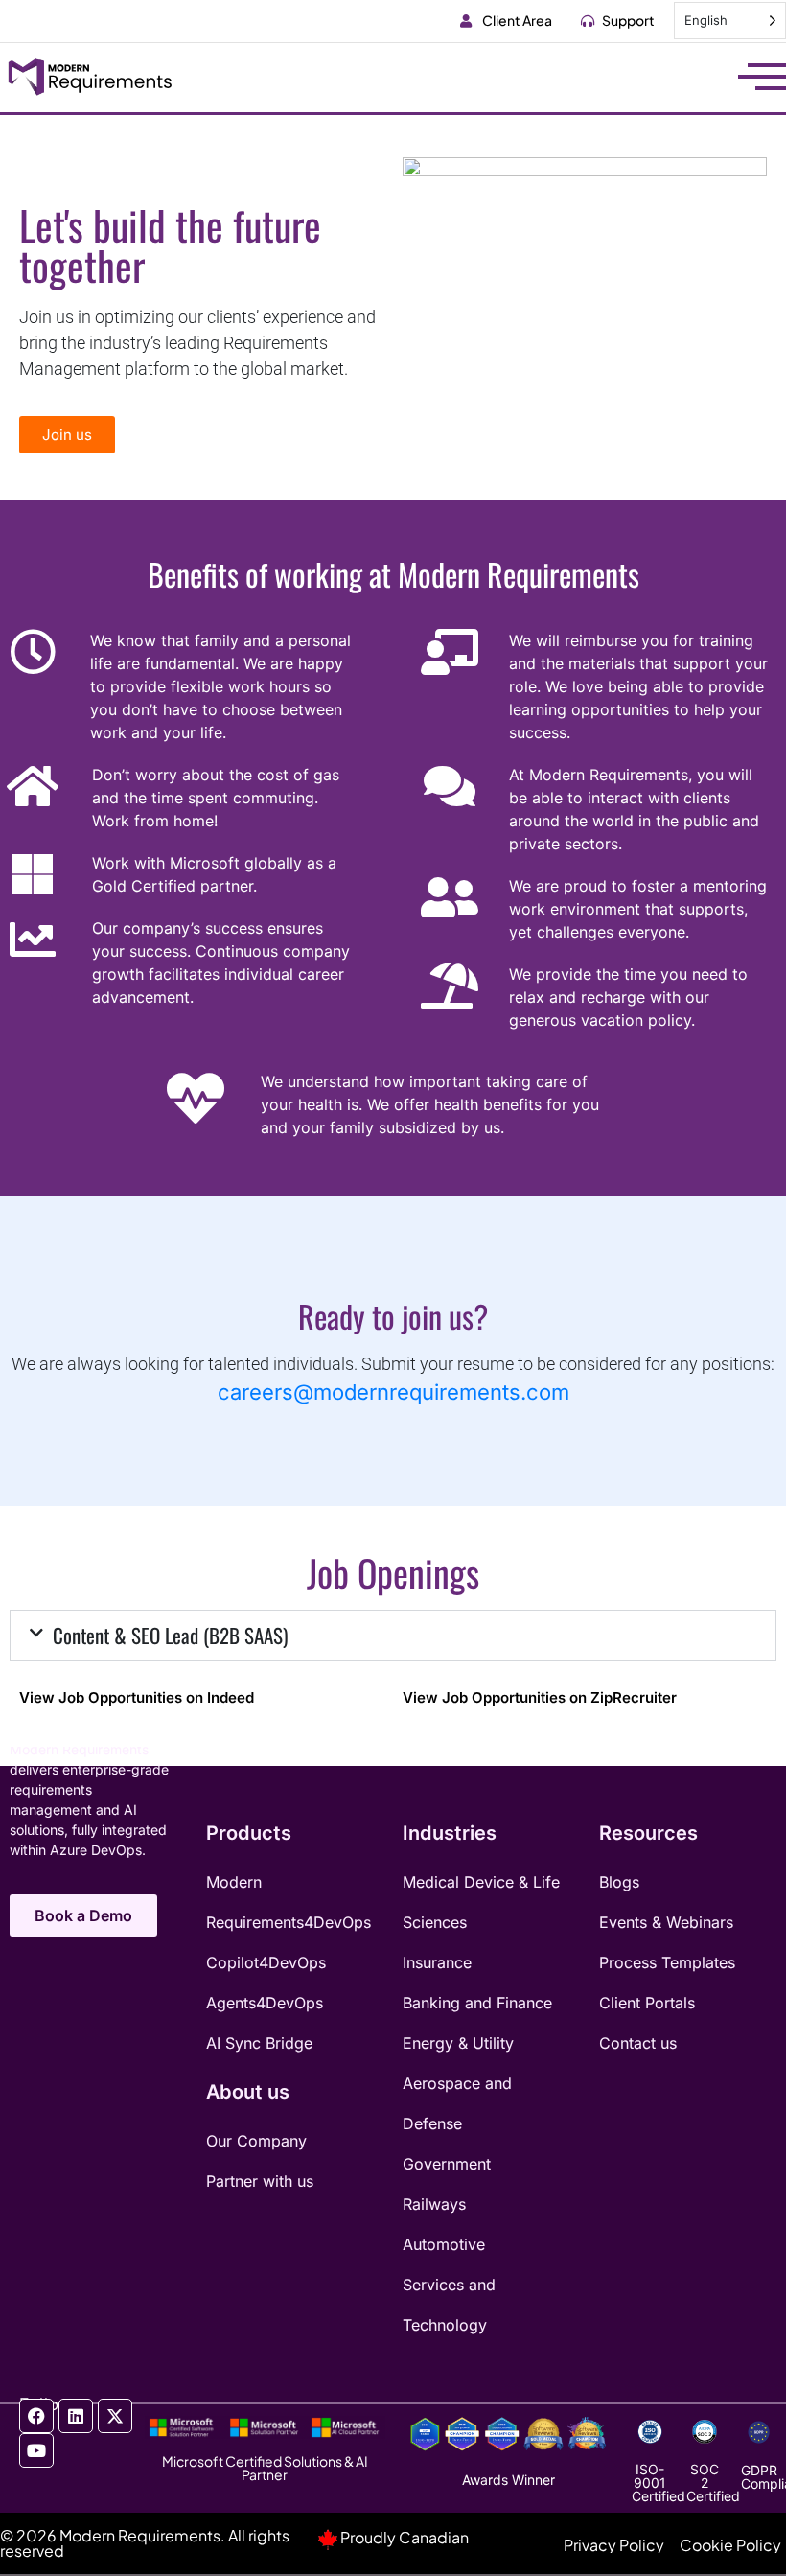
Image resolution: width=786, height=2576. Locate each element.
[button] (393, 1636)
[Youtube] (36, 2450)
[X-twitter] (115, 2416)
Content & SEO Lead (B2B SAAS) (170, 1635)
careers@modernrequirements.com (393, 1392)
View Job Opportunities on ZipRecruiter (540, 1697)
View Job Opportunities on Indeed (137, 1697)
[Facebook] (36, 2416)
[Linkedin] (76, 2416)
